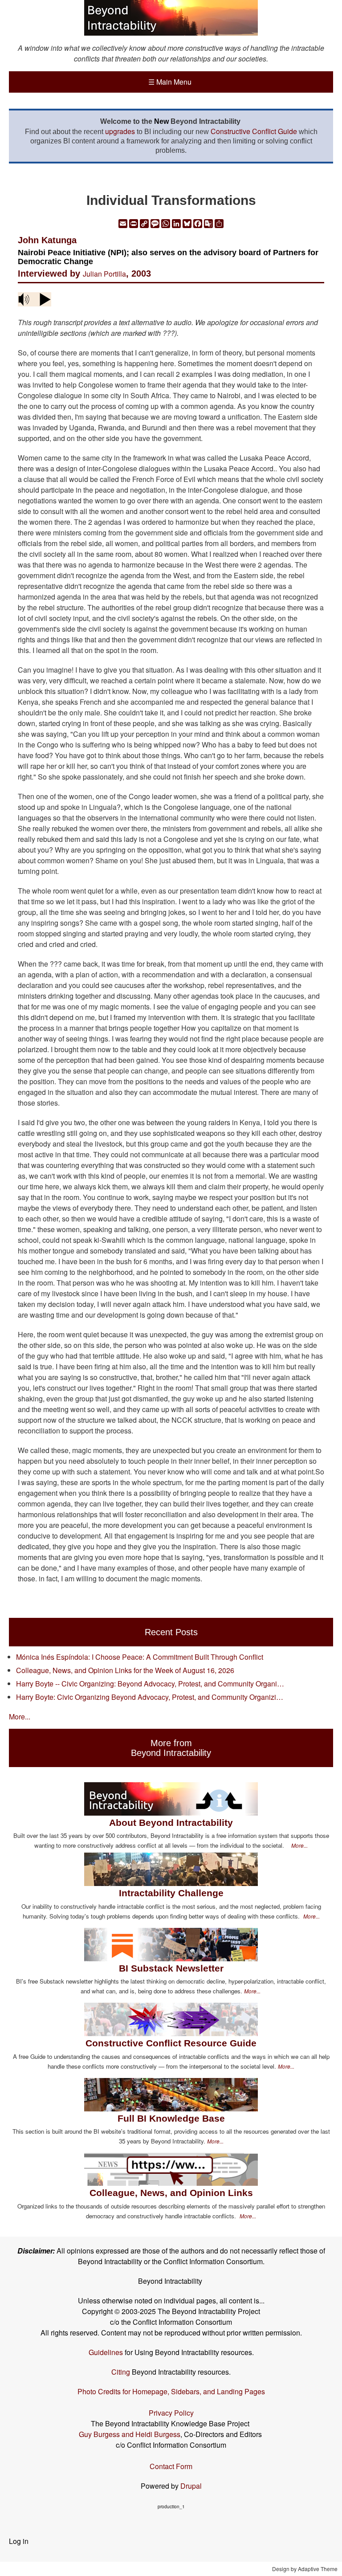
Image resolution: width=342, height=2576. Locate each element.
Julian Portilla (104, 274)
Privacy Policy (171, 2413)
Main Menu (170, 82)
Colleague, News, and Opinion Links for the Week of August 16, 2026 (125, 1670)
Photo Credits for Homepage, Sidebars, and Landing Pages (171, 2391)
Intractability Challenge (171, 1893)
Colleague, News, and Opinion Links (171, 2193)
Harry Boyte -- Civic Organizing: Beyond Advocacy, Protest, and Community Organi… (150, 1684)
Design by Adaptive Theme (305, 2569)
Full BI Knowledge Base (171, 2118)
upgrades (120, 131)
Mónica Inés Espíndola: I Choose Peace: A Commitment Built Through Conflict (140, 1657)
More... (20, 1717)
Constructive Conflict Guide (254, 131)
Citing (121, 2372)
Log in (19, 2541)
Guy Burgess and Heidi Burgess (130, 2434)
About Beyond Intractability (171, 1823)
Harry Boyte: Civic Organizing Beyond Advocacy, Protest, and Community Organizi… (150, 1697)
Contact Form (171, 2466)
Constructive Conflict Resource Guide (171, 2043)
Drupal (191, 2486)
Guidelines (106, 2352)
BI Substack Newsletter (171, 1968)
